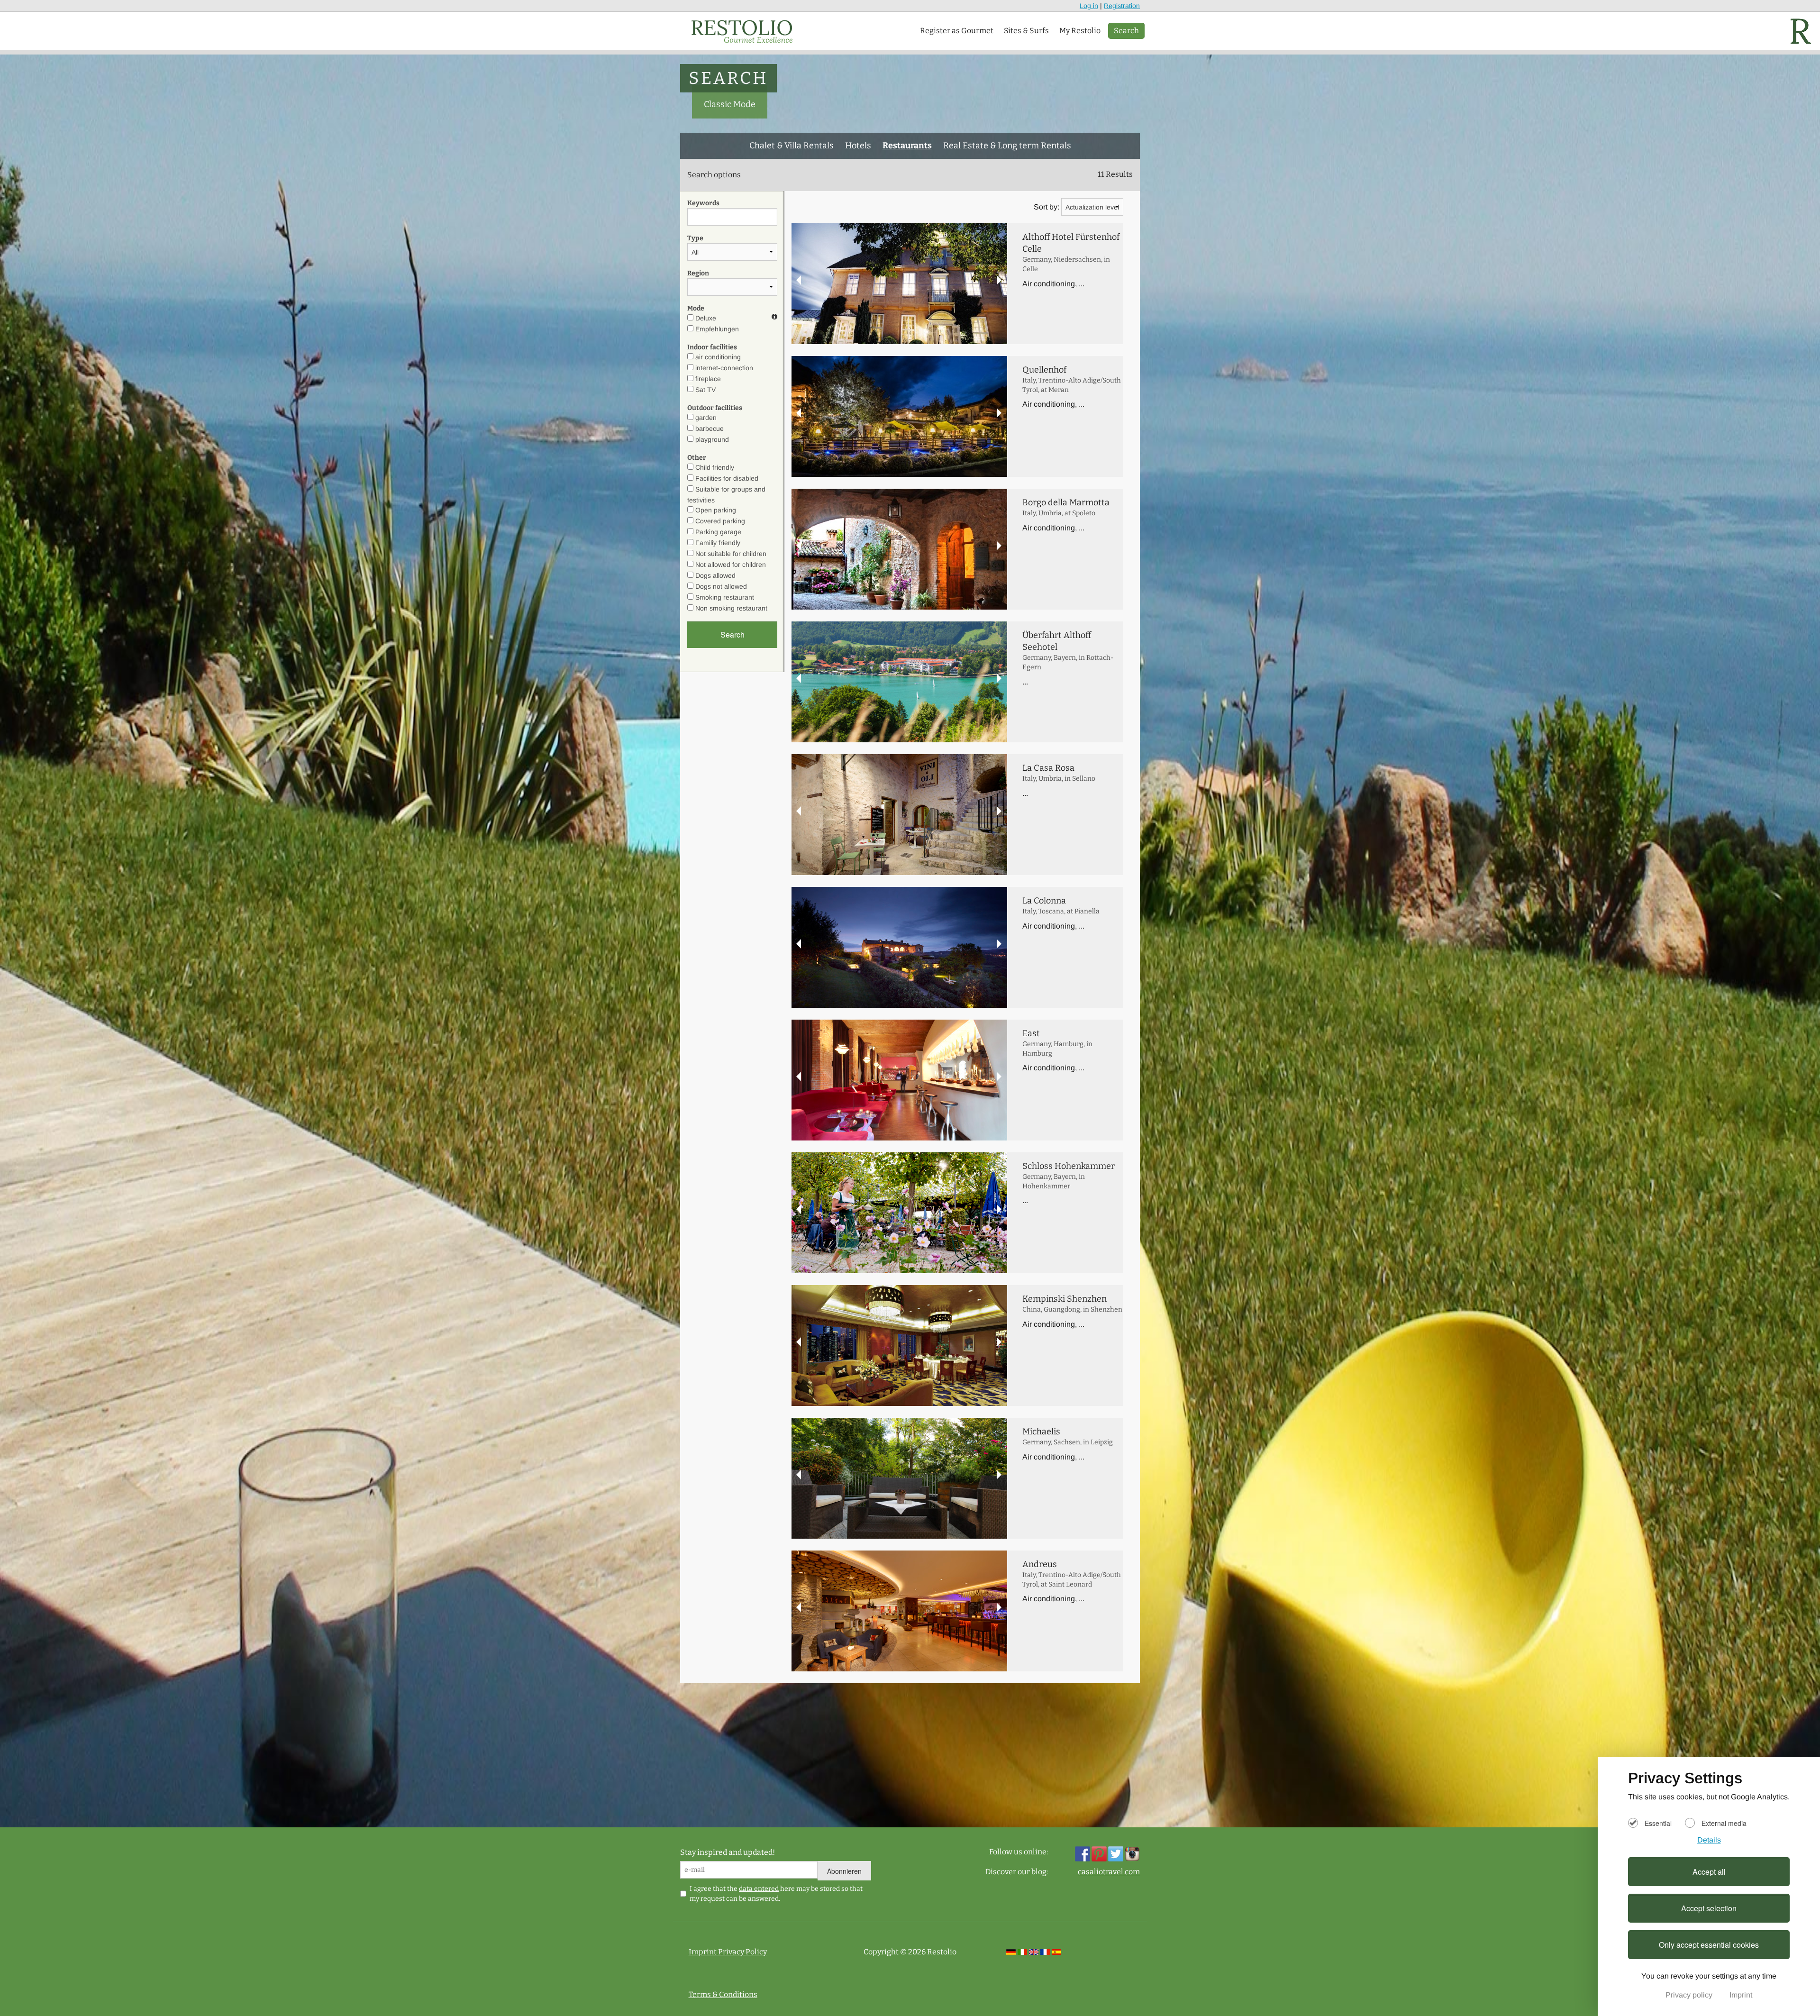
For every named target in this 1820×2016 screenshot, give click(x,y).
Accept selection (1709, 1908)
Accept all (1709, 1872)
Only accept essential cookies (1709, 1945)
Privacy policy (1690, 1995)
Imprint (1741, 1995)
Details (1709, 1840)
